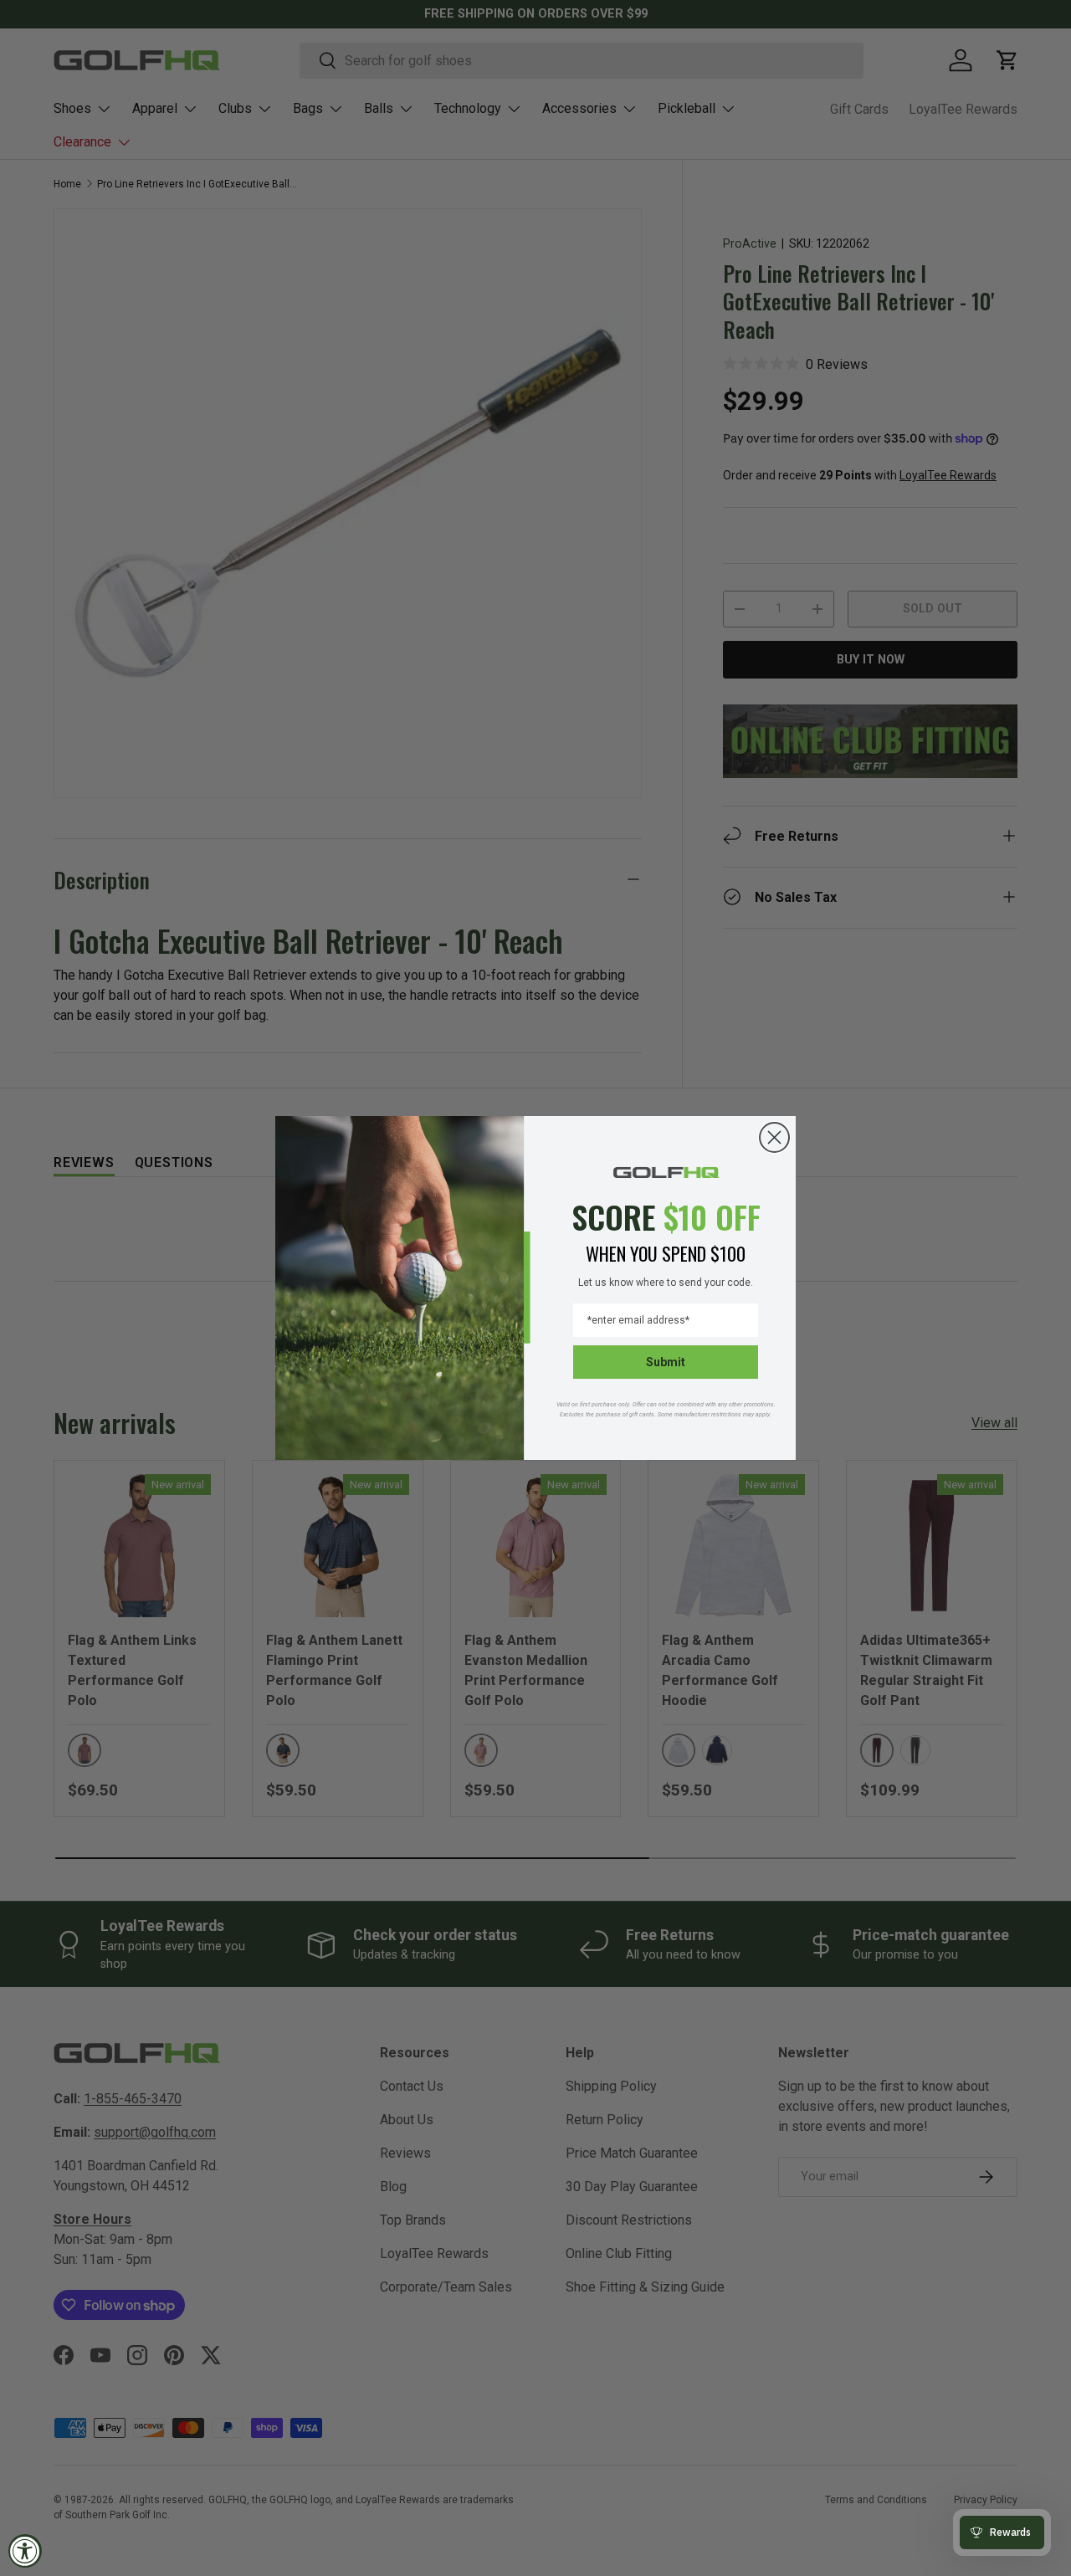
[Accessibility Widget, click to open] (25, 2551)
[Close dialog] (774, 1137)
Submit (666, 1362)
